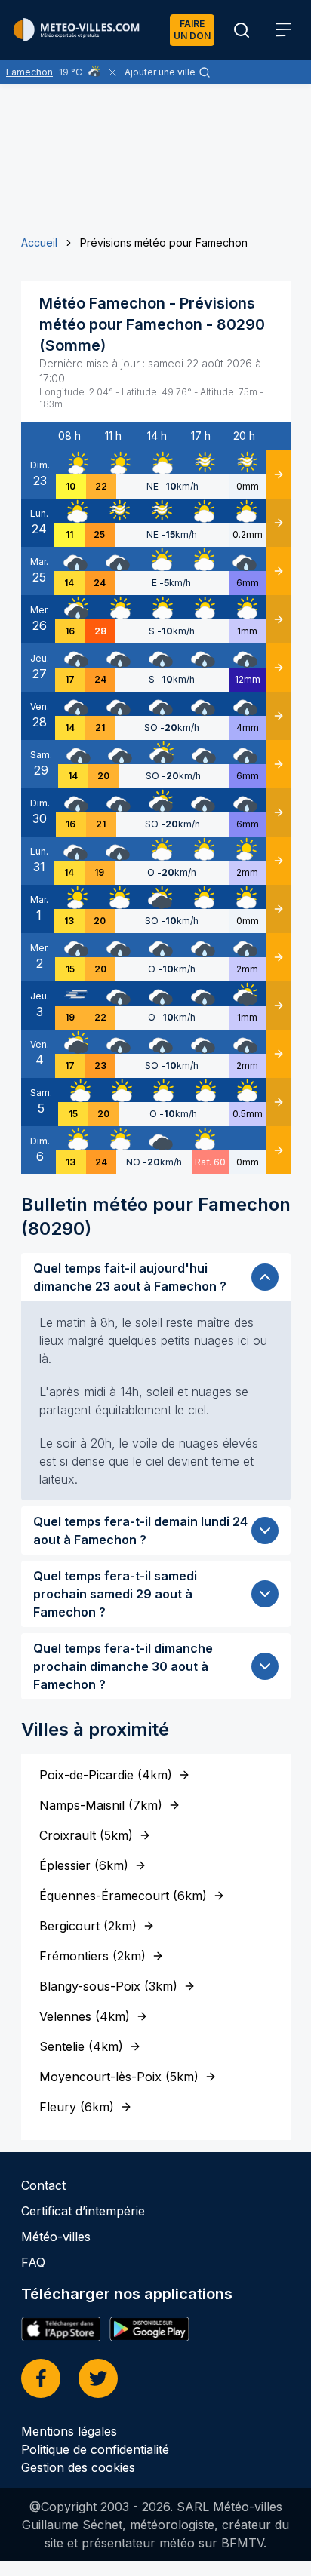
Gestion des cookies (78, 2467)
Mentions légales (69, 2431)
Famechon (29, 72)
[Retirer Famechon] (112, 72)
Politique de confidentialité (95, 2449)
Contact (43, 2185)
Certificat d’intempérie (83, 2211)
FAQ (33, 2262)
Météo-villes (56, 2237)
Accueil (39, 243)
